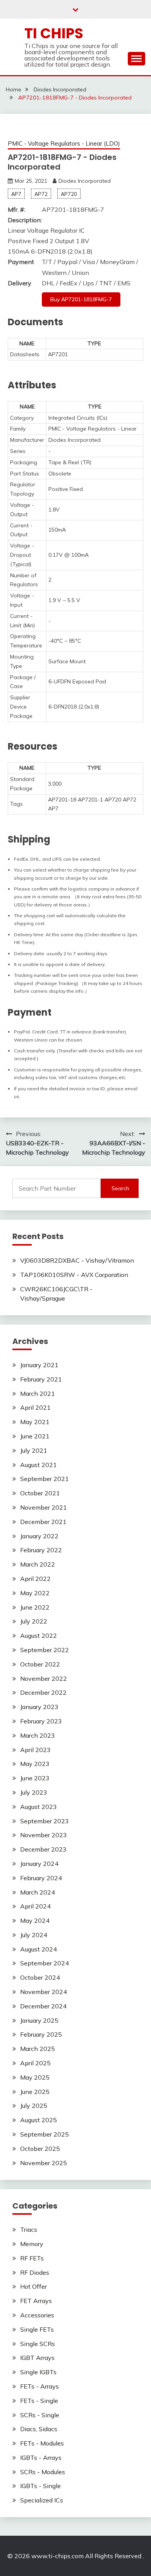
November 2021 (44, 1507)
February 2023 (41, 1721)
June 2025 (35, 2092)
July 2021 (34, 1450)
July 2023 (34, 1792)
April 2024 (35, 1906)
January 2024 (39, 1864)
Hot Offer (33, 2286)
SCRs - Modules (43, 2472)
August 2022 (39, 1636)
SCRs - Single (40, 2415)
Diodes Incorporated (85, 181)
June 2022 (35, 1607)
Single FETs (37, 2329)
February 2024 (41, 1878)
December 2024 (43, 2006)
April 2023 (35, 1750)
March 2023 (38, 1735)
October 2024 (40, 1977)
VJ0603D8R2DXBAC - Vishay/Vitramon (77, 1260)
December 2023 (43, 1849)
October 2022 (40, 1664)
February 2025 (41, 2034)
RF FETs (32, 2258)
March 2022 (38, 1564)
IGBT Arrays (37, 2358)
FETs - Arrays (39, 2386)
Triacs (29, 2229)
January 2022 (39, 1536)
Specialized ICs (42, 2500)
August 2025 (39, 2120)
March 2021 (38, 1394)
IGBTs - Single (40, 2486)
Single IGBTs (38, 2372)
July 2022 (34, 1621)
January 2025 (39, 2020)
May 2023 (35, 1764)
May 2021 (35, 1422)
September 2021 (45, 1479)
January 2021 (39, 1365)
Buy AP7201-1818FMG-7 (81, 299)
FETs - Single (39, 2401)
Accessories (37, 2315)
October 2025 (40, 2149)
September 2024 (45, 1963)
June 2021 (35, 1436)
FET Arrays (36, 2301)
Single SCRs (38, 2344)
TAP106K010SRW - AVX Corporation (74, 1275)
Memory (32, 2244)
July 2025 (34, 2106)
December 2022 (43, 1692)
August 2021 (39, 1465)
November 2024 (44, 1992)
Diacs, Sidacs (39, 2429)
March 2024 (38, 1892)
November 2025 (44, 2163)
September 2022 (45, 1650)
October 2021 (40, 1493)
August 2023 (39, 1807)
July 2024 (34, 1935)
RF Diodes (35, 2272)
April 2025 (35, 2063)
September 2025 (45, 2134)
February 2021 (41, 1379)
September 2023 (45, 1821)
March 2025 (38, 2049)
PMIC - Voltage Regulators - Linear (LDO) (64, 143)
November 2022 (44, 1678)
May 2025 (35, 2077)
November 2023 (44, 1835)
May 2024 (35, 1920)
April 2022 (35, 1579)
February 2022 (41, 1550)
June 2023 (35, 1778)
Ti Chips (54, 33)
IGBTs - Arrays (41, 2458)
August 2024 (39, 1949)
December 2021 (43, 1522)
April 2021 (35, 1407)
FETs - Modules (42, 2443)
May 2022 (35, 1593)
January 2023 (39, 1707)
